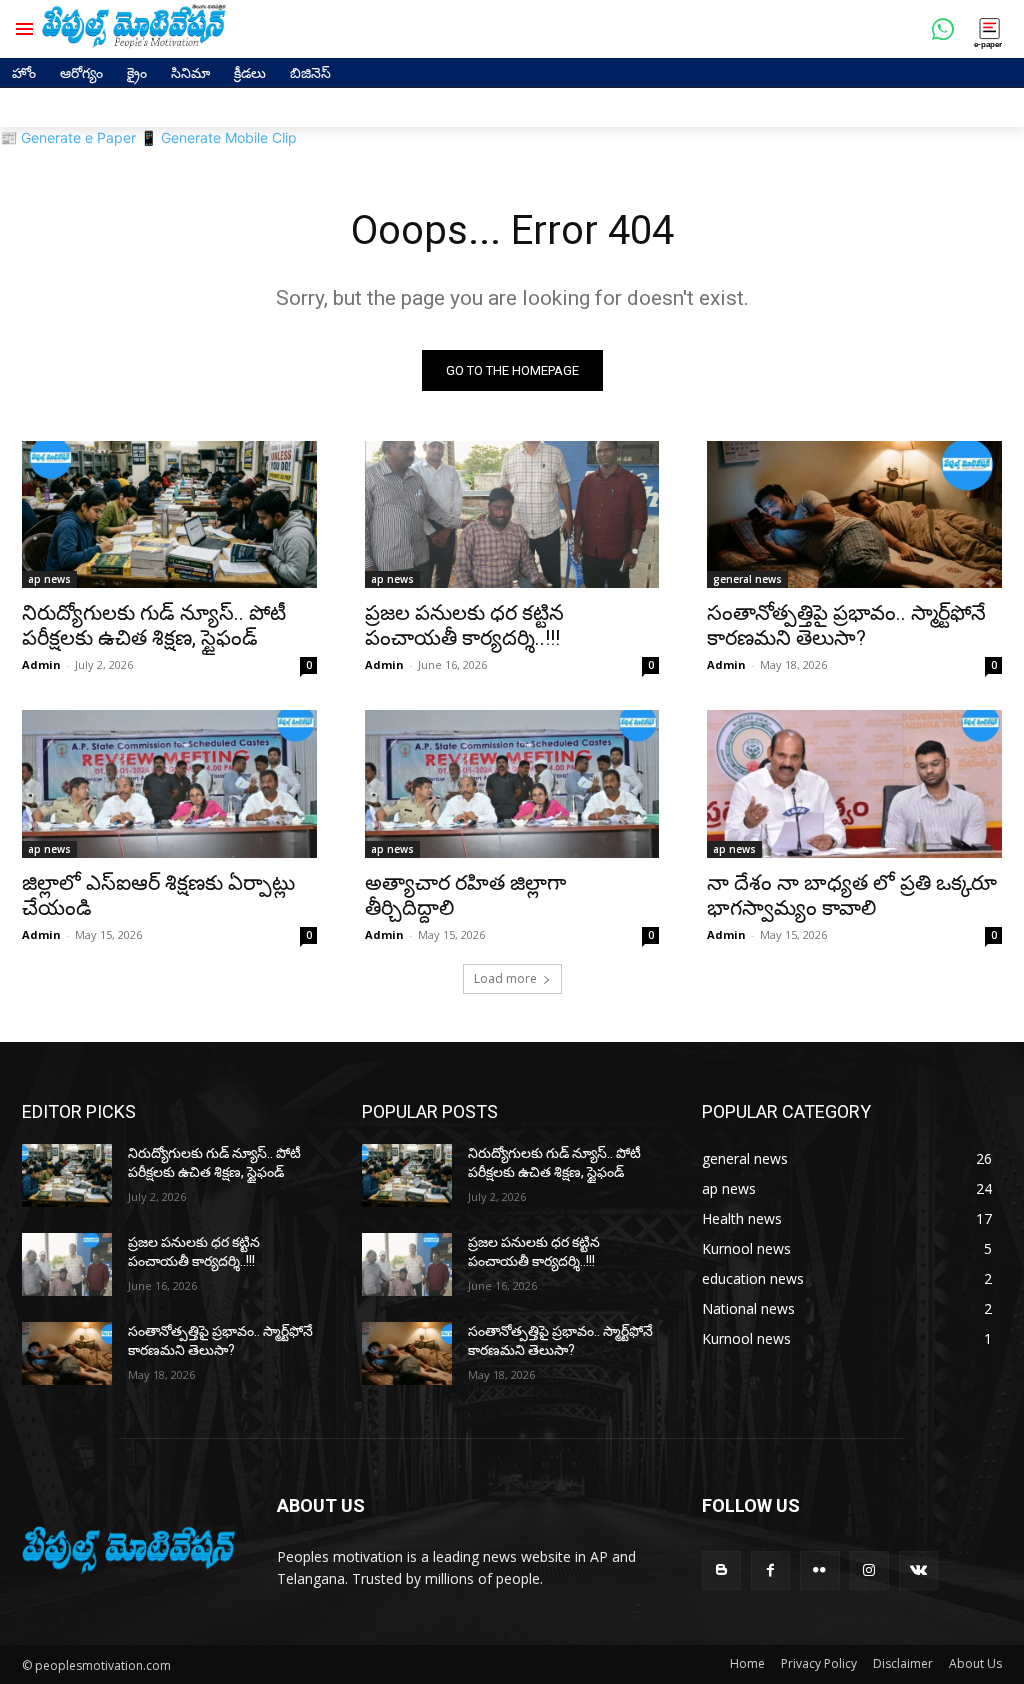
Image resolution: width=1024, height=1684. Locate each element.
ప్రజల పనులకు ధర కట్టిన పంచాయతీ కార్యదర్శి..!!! (464, 625)
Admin (41, 664)
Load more (505, 978)
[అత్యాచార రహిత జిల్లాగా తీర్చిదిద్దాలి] (512, 783)
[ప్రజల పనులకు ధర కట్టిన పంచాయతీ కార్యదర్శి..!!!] (512, 514)
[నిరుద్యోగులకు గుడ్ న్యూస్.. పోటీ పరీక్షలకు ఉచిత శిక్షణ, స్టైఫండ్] (169, 514)
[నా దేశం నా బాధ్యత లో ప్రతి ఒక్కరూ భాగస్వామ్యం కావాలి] (854, 783)
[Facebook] (770, 1570)
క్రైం (137, 72)
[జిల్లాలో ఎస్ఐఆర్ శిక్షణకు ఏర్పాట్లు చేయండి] (169, 783)
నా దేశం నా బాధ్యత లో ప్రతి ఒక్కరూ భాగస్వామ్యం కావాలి (852, 895)
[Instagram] (869, 1570)
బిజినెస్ (310, 72)
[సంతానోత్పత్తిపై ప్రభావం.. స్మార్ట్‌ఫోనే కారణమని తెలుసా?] (854, 514)
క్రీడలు (250, 72)
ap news (49, 579)
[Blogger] (721, 1570)
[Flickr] (819, 1570)
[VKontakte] (918, 1570)
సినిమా (190, 72)
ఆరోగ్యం (81, 72)
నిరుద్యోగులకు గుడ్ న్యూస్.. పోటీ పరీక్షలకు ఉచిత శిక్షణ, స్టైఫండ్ (154, 625)
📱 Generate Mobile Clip (218, 137)
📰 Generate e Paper (68, 137)
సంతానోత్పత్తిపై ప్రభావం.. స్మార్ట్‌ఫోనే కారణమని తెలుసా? (846, 625)
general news (747, 579)
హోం (24, 72)
